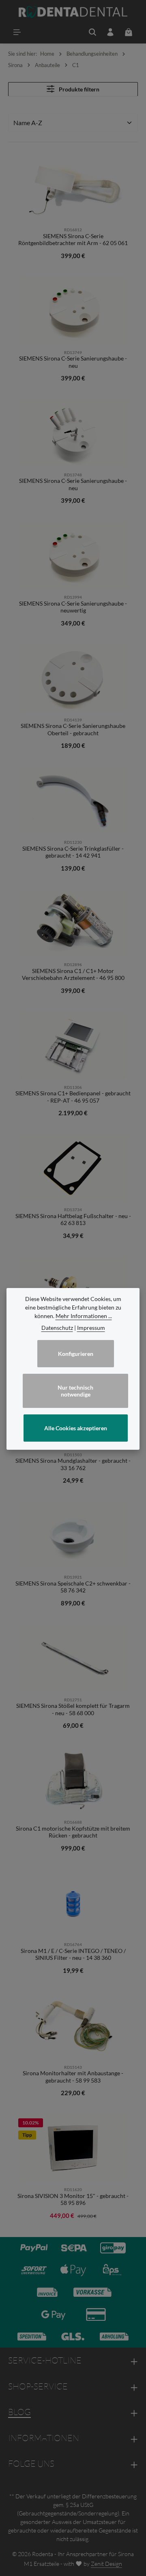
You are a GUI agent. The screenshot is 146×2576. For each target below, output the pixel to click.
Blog (19, 2412)
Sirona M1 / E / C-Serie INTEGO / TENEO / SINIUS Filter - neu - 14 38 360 (73, 1954)
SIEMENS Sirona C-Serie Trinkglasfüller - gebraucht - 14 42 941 (73, 852)
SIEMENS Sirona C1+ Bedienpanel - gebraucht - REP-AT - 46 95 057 (73, 1097)
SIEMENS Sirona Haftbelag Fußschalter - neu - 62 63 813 (73, 1220)
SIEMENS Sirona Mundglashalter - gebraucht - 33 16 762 (73, 1464)
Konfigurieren (76, 1354)
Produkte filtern (78, 89)
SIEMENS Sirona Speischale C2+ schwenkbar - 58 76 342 (73, 1587)
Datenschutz (57, 1328)
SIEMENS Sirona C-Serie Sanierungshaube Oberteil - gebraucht (73, 729)
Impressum (91, 1328)
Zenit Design (106, 2564)
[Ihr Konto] (110, 32)
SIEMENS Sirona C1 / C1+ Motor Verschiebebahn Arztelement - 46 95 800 (73, 974)
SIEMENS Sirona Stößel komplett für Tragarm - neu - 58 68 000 (73, 1709)
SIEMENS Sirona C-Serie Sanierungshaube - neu (73, 362)
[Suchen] (92, 32)
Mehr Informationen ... (84, 1316)
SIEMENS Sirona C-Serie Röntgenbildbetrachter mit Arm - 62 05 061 (73, 240)
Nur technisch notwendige (75, 1391)
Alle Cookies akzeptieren (76, 1428)
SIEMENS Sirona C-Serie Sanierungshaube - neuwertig (73, 607)
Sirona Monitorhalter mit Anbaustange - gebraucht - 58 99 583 (73, 2077)
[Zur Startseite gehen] (73, 12)
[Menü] (17, 32)
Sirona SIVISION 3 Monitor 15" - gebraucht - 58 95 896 (73, 2199)
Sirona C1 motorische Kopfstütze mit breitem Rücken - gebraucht (73, 1832)
